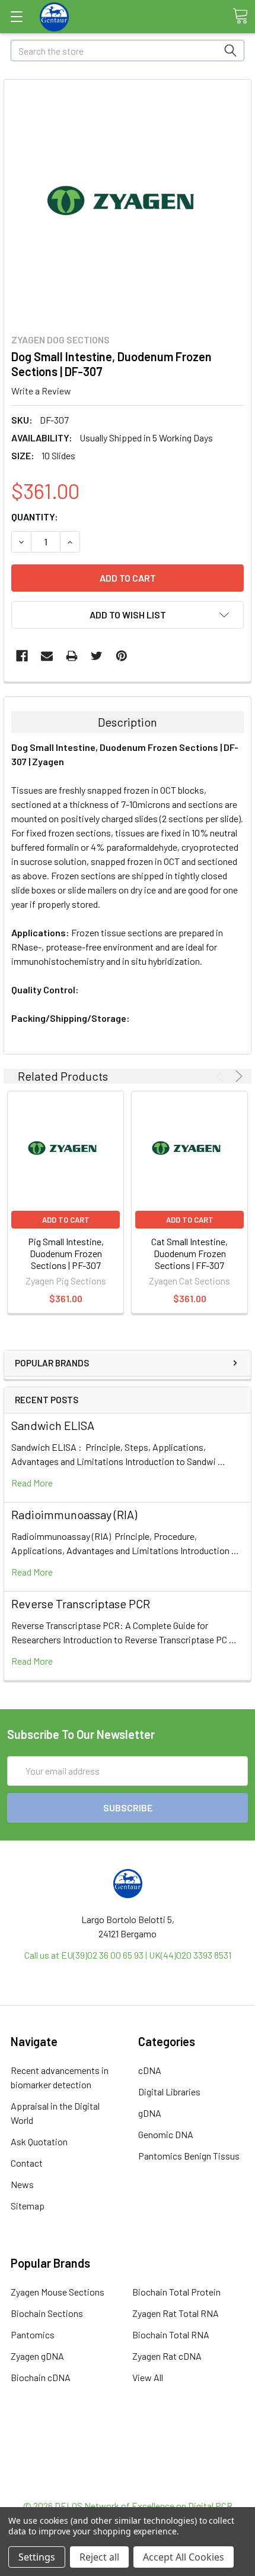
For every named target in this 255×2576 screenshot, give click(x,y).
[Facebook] (22, 656)
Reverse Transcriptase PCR (81, 1603)
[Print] (72, 656)
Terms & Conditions (128, 2441)
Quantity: (35, 517)
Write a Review (41, 391)
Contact (27, 2163)
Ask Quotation (39, 2141)
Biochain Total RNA (171, 2334)
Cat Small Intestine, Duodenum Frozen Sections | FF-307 (189, 1253)
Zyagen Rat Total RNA (176, 2313)
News (22, 2184)
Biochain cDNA (41, 2377)
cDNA (150, 2070)
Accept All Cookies (184, 2557)
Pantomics (33, 2334)
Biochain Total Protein (176, 2292)
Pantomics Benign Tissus (189, 2156)
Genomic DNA (166, 2134)
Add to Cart (66, 1220)
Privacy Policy (128, 2484)
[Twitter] (97, 656)
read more (32, 1483)
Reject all (99, 2557)
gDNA (150, 2113)
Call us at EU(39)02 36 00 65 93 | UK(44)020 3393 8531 (128, 1955)
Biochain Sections (47, 2313)
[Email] (47, 656)
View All (148, 2377)
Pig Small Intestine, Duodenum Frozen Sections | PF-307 (66, 1253)
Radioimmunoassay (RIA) (74, 1514)
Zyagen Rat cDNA (167, 2356)
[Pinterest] (122, 656)
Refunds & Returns (128, 2470)
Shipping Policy (128, 2456)
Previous (222, 1076)
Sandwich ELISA (53, 1425)
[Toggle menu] (16, 16)
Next (237, 1076)
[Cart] (240, 16)
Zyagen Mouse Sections (58, 2292)
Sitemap (28, 2206)
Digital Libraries (169, 2092)
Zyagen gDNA (37, 2356)
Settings (37, 2557)
